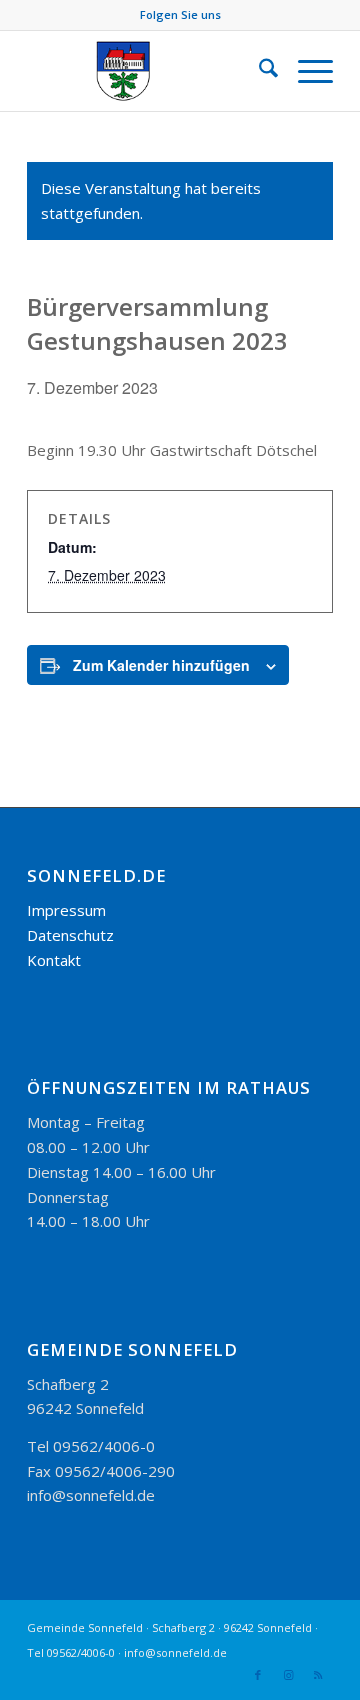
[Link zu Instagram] (288, 1675)
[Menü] (305, 71)
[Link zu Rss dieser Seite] (318, 1675)
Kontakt (54, 960)
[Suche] (258, 71)
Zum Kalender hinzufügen (161, 665)
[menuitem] (258, 71)
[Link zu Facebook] (258, 1675)
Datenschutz (70, 935)
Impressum (66, 910)
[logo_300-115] (149, 71)
